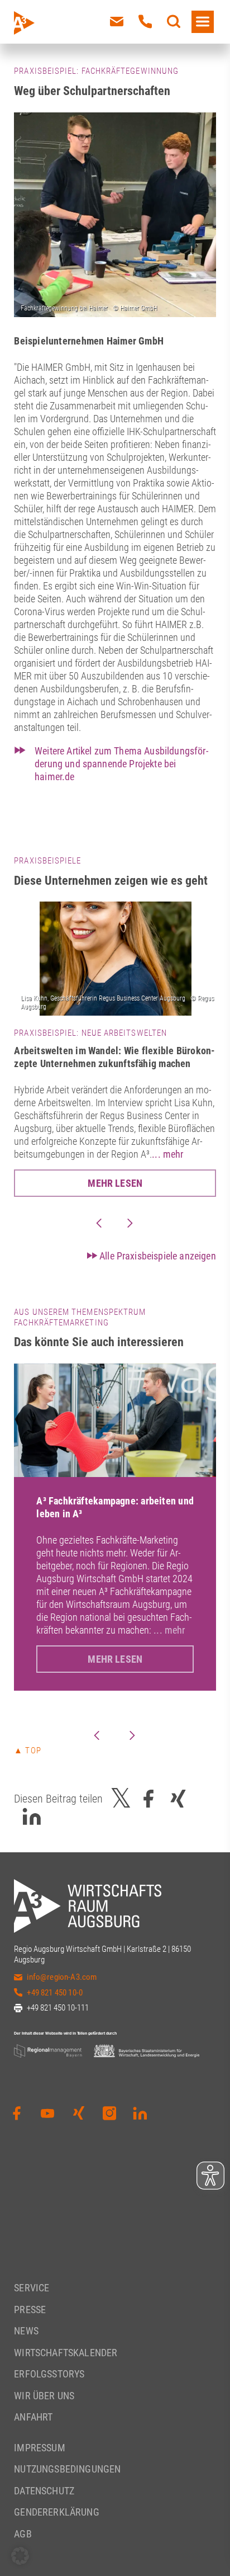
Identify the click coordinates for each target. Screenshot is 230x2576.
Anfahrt (33, 2417)
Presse (30, 2309)
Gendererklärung (56, 2512)
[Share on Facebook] (148, 1799)
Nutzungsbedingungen (67, 2469)
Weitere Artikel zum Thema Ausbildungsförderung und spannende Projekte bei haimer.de (121, 764)
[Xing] (79, 2113)
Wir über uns (44, 2395)
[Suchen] (174, 22)
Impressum (39, 2447)
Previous (99, 1223)
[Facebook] (17, 2113)
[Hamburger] (203, 22)
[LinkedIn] (140, 2113)
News (26, 2331)
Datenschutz (44, 2490)
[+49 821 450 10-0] (145, 22)
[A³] (50, 23)
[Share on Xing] (178, 1799)
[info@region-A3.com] (117, 22)
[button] (20, 2556)
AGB (23, 2533)
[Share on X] (121, 1799)
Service (32, 2288)
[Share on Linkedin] (32, 1817)
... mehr (167, 1154)
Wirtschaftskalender (66, 2352)
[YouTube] (47, 2113)
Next (130, 1223)
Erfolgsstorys (49, 2374)
